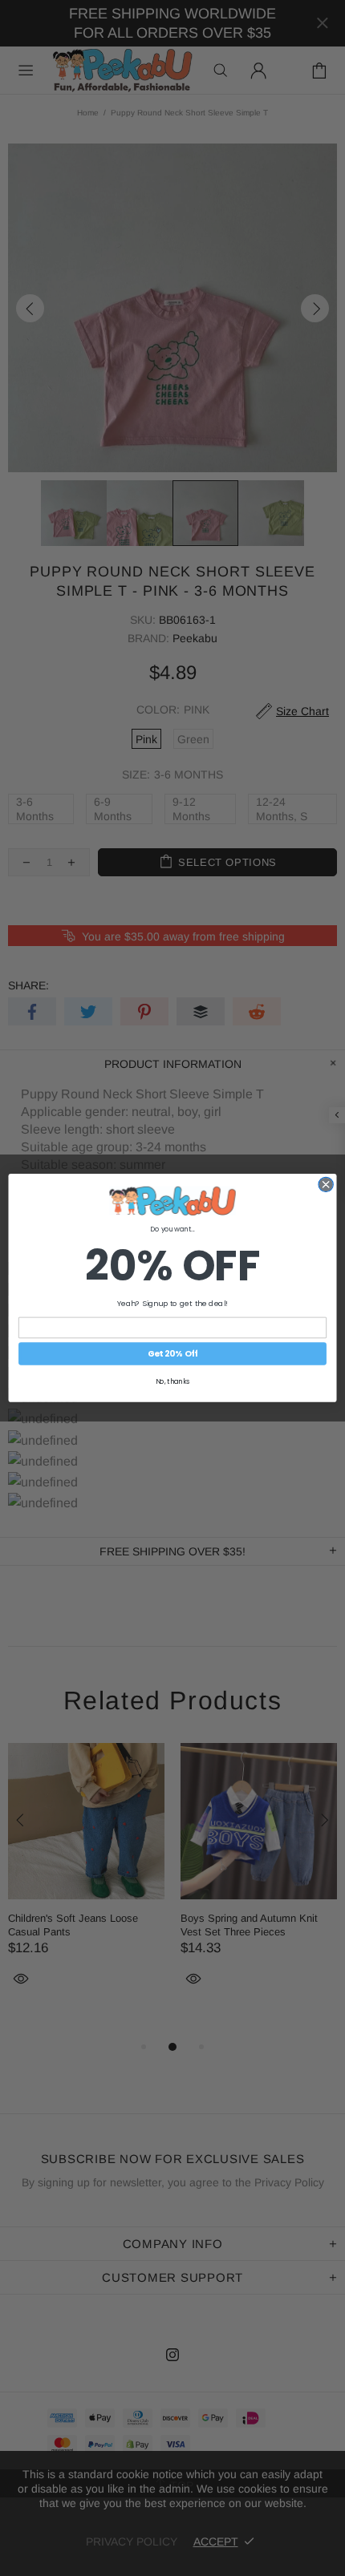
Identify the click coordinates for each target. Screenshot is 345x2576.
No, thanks (173, 1381)
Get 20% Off (173, 1354)
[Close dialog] (326, 1184)
